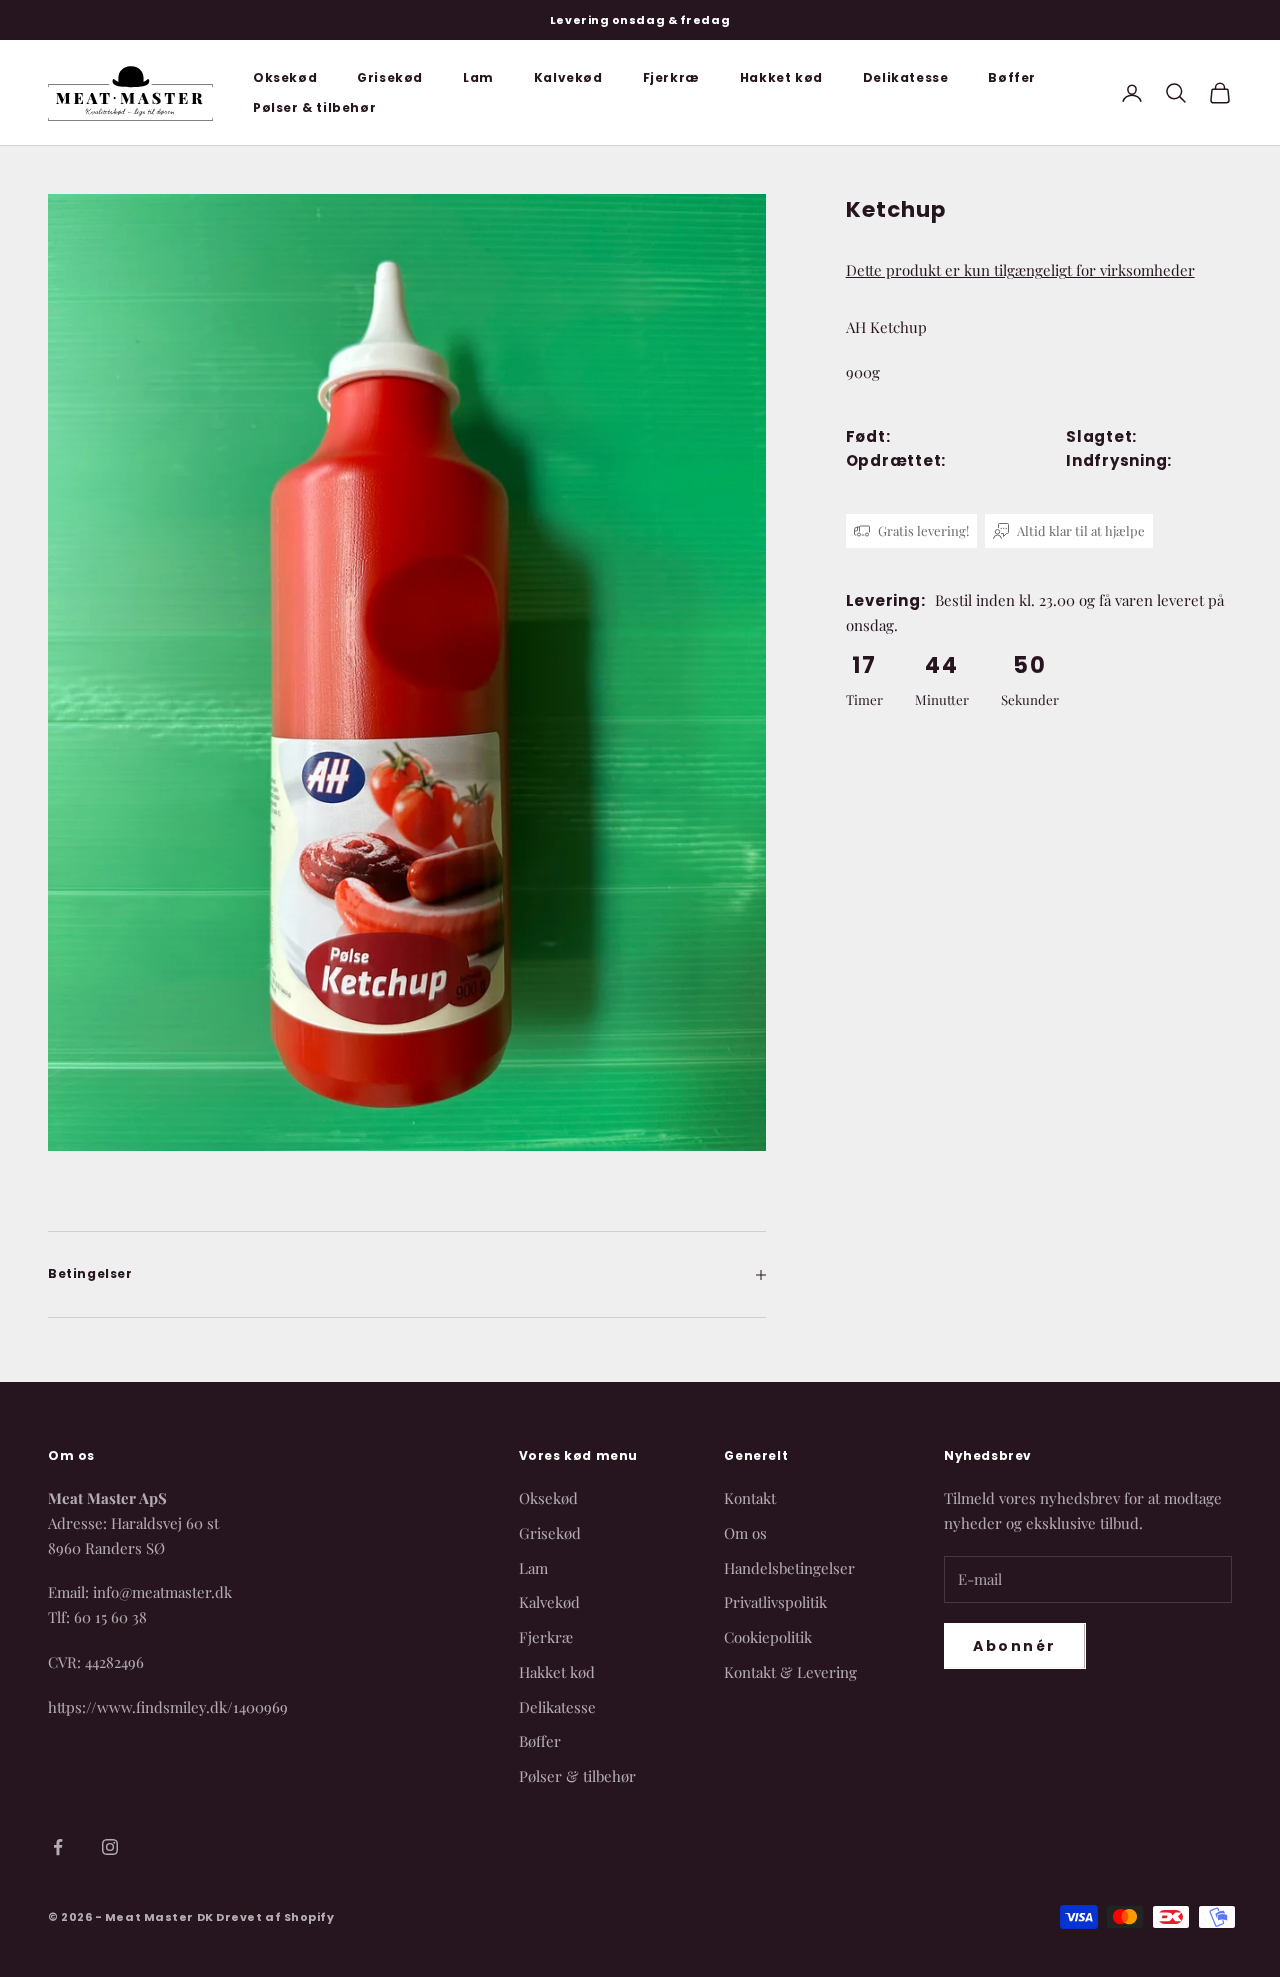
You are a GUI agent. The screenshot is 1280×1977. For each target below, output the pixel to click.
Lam (478, 77)
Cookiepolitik (768, 1637)
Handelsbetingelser (789, 1568)
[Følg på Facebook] (58, 1847)
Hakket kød (781, 77)
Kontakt (750, 1498)
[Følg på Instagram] (110, 1847)
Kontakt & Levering (790, 1672)
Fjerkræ (671, 77)
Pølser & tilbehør (314, 107)
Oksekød (285, 77)
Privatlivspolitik (775, 1602)
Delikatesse (906, 77)
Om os (745, 1533)
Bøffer (1012, 77)
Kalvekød (568, 77)
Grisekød (390, 77)
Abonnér (1015, 1646)
